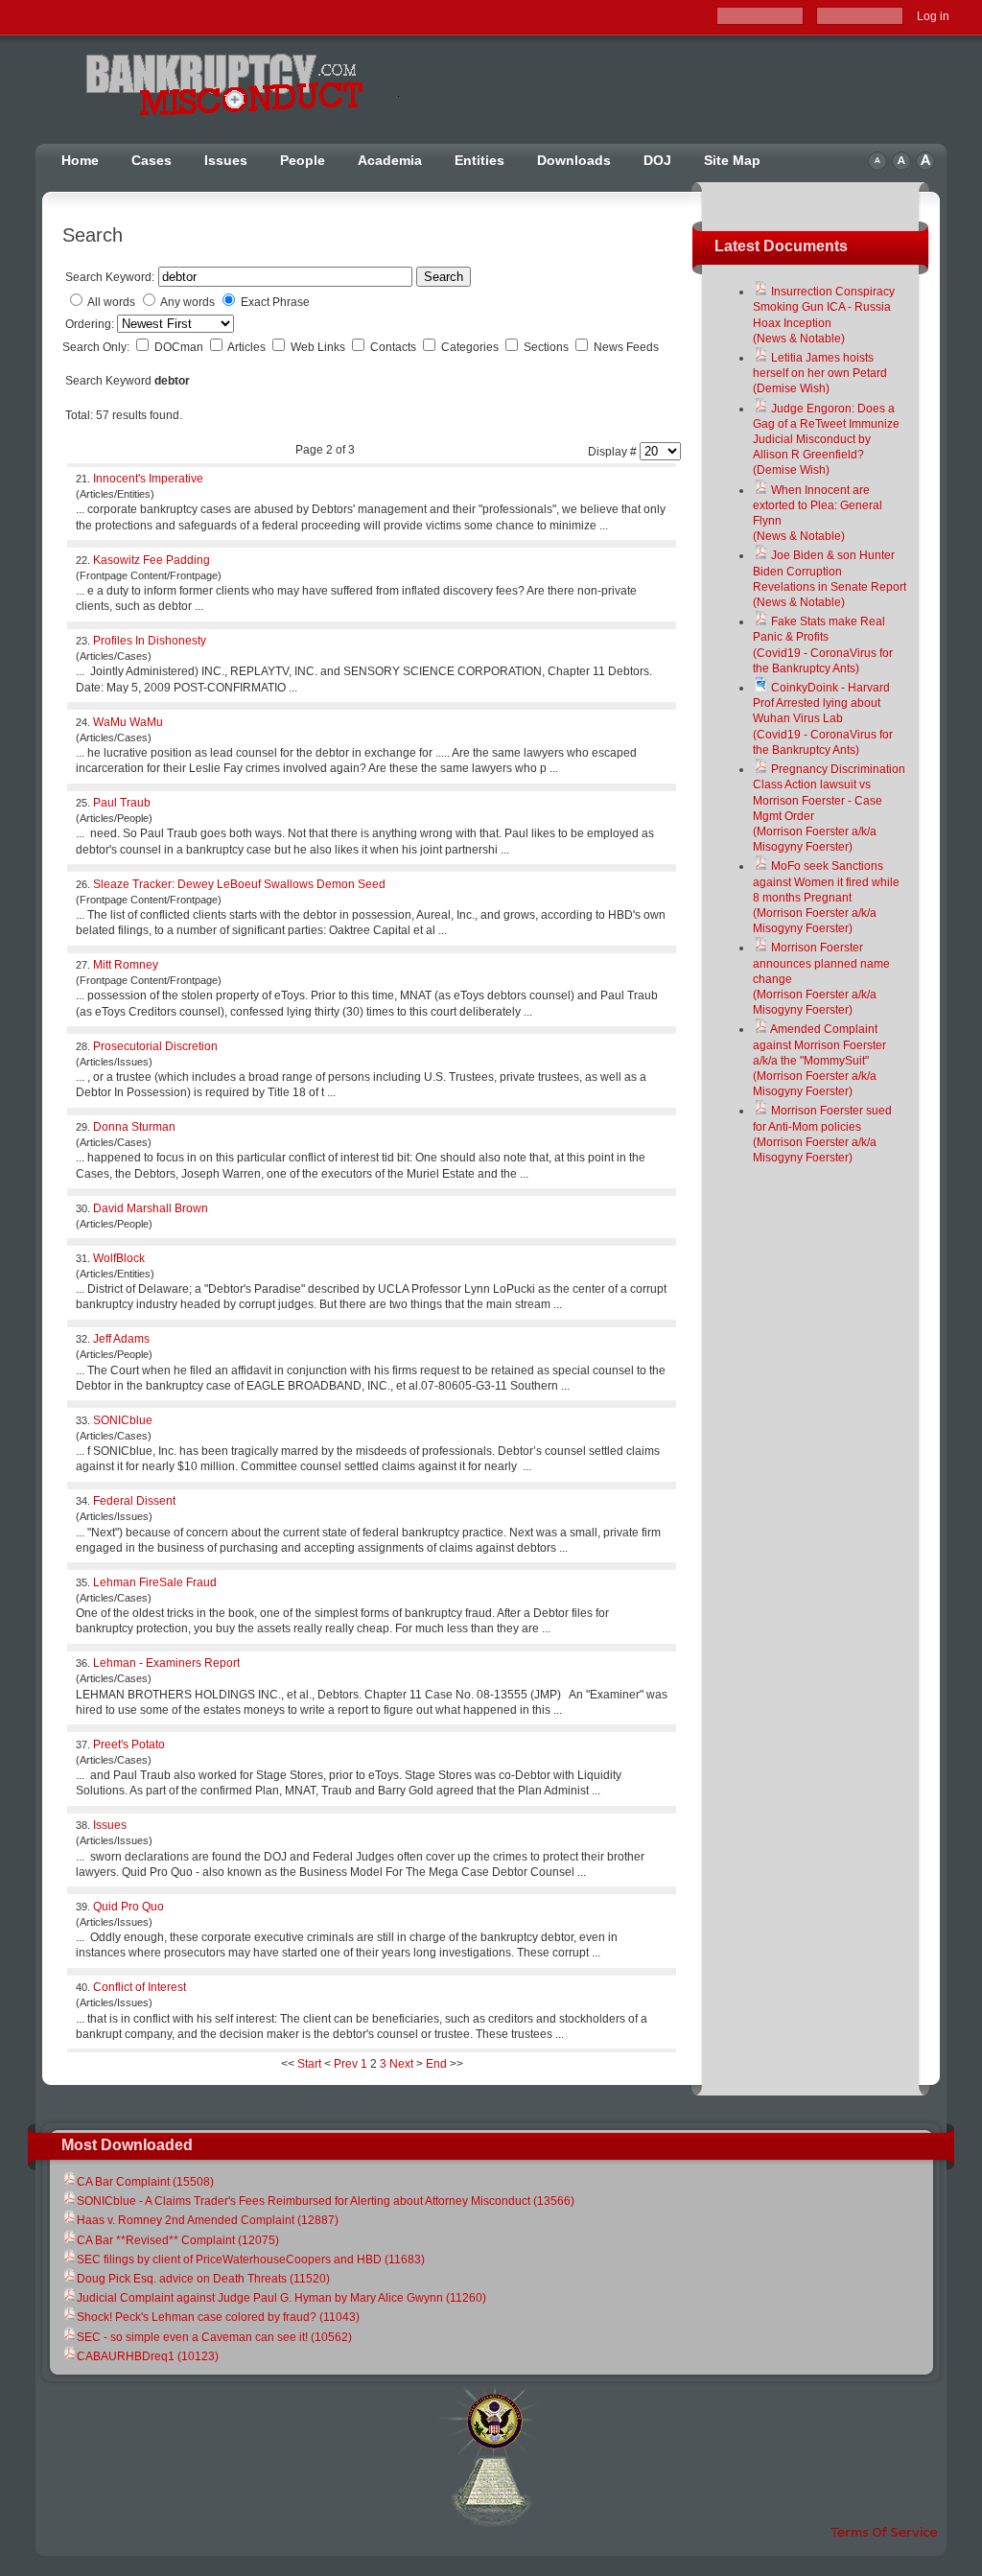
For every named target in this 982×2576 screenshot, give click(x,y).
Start (309, 2064)
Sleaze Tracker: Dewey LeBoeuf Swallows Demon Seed (239, 884)
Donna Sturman (134, 1127)
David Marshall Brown (151, 1208)
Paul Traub (122, 803)
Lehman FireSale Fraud (155, 1582)
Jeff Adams (121, 1339)
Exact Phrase (275, 302)
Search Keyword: (110, 277)
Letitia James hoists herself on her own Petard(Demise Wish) (820, 373)
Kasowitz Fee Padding (152, 560)
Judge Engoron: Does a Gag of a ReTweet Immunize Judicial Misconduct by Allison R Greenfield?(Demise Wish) (826, 440)
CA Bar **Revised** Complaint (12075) (178, 2240)
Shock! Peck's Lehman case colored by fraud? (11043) (218, 2317)
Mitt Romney (126, 965)
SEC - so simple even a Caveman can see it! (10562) (214, 2337)
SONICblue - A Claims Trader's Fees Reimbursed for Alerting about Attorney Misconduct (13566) (326, 2201)
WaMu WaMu (128, 722)
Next (401, 2064)
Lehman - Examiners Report (166, 1663)
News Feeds (626, 347)
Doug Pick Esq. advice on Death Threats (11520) (203, 2279)
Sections (548, 347)
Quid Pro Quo (129, 1907)
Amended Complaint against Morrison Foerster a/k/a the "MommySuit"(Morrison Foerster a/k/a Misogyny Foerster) (819, 1060)
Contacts (395, 347)
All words (111, 302)
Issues (110, 1825)
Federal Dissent (134, 1501)
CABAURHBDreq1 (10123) (148, 2356)
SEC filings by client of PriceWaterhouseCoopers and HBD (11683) (251, 2260)
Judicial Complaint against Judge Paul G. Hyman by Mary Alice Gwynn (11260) (281, 2298)
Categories (471, 347)
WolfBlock (119, 1258)
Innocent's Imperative (148, 479)
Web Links (319, 347)
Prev (346, 2064)
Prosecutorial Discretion (155, 1046)
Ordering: (91, 324)
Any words (187, 302)
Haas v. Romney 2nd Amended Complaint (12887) (208, 2220)
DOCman (180, 347)
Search (444, 277)
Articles (248, 347)
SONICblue (123, 1420)
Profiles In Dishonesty (150, 641)
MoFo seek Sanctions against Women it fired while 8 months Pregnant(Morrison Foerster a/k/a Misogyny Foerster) (826, 897)
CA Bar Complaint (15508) (145, 2182)
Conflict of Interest (140, 1987)
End (436, 2064)
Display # (614, 452)
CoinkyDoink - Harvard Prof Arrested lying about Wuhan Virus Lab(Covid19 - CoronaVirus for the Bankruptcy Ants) (823, 719)
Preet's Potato (129, 1745)
